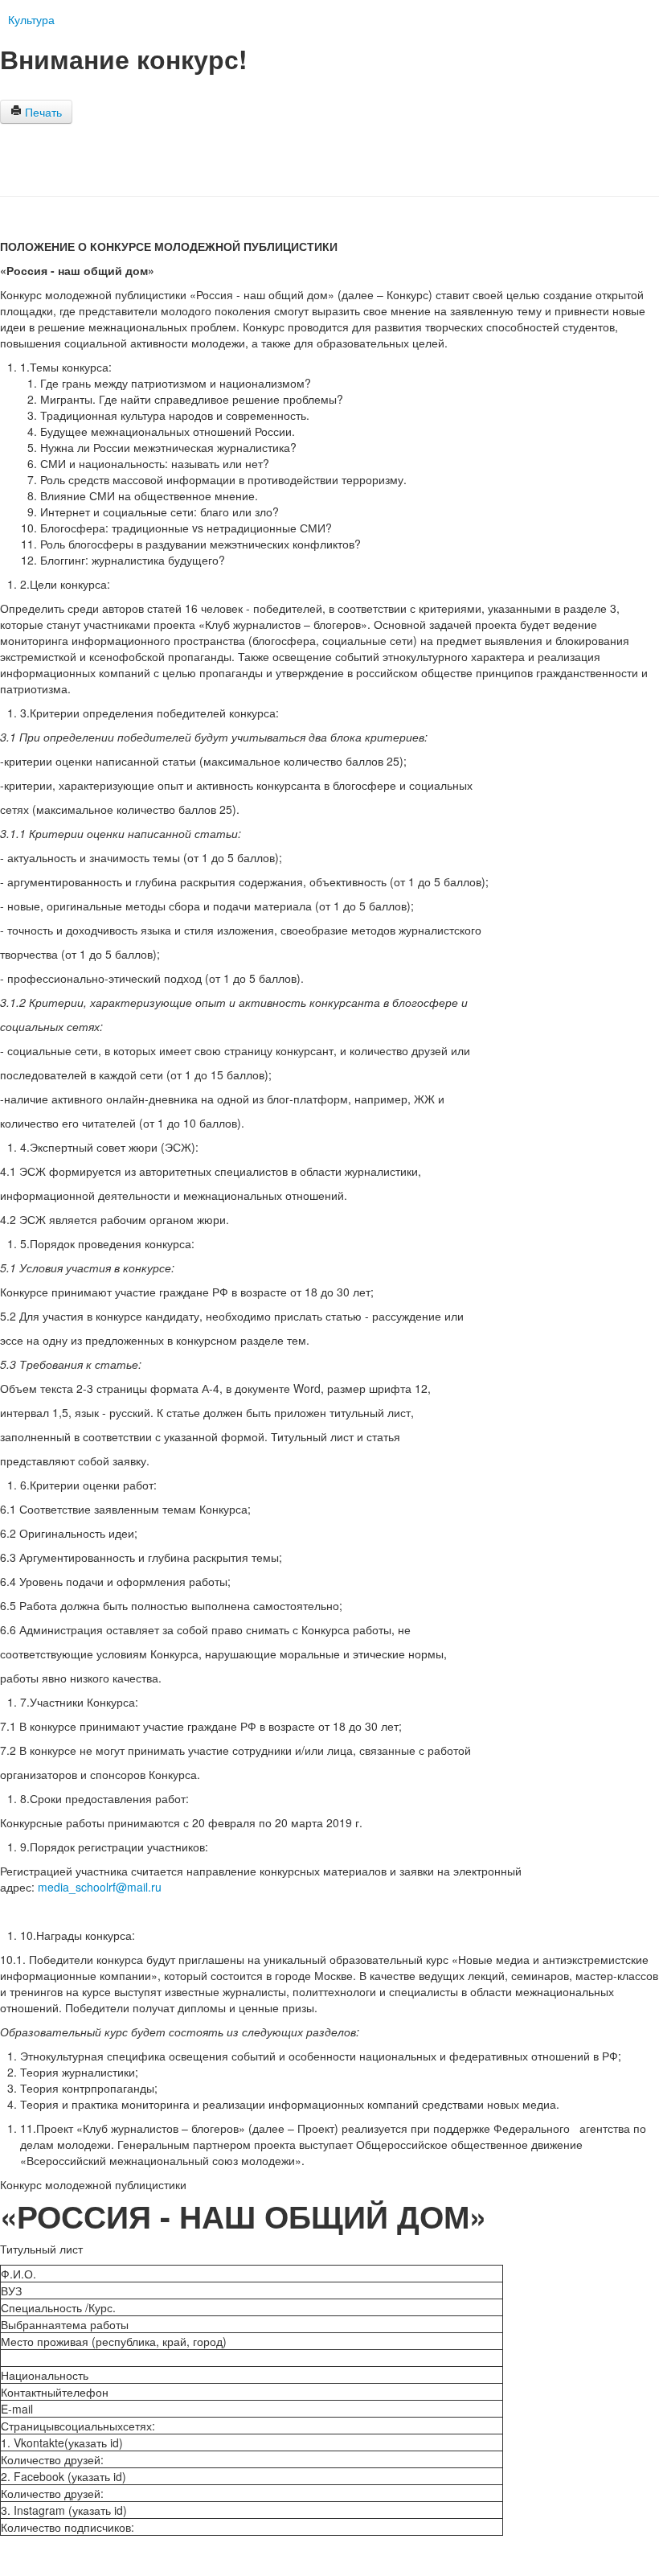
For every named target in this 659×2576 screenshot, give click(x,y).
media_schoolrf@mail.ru (100, 1887)
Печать (42, 112)
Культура (31, 19)
